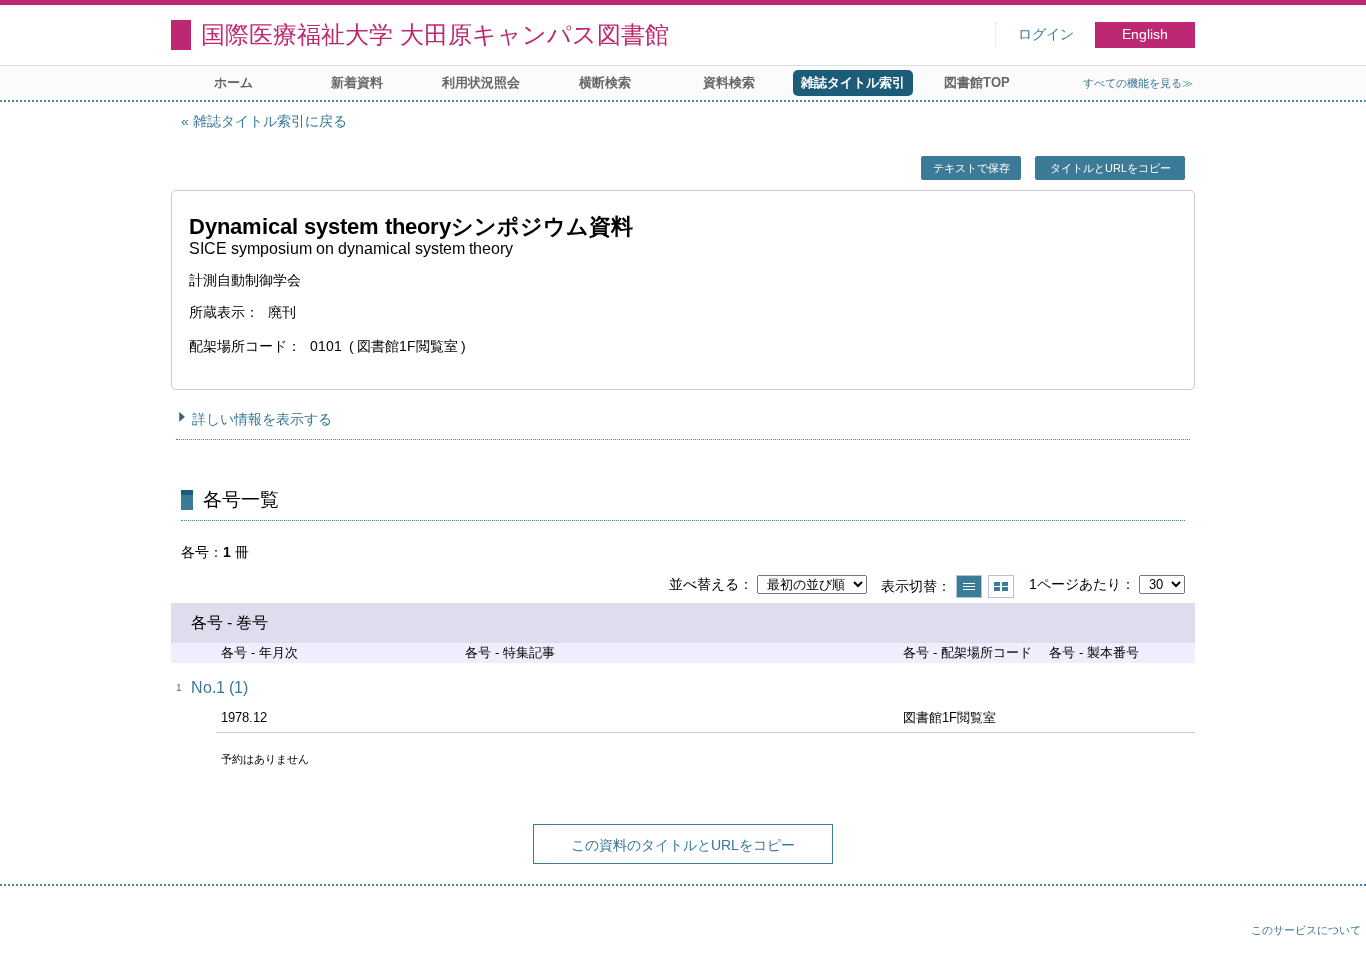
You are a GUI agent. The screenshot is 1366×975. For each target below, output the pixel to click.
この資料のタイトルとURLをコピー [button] (683, 845)
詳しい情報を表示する (262, 419)
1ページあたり (1075, 584)
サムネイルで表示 (1001, 586)
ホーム (233, 82)
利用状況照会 (481, 82)
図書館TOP (977, 82)
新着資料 (357, 82)
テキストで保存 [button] (971, 168)
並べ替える (704, 584)
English (1145, 34)
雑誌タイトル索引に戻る (270, 121)
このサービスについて (1306, 930)
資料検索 (729, 82)
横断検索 (605, 82)
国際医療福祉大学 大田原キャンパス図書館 (435, 34)
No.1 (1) (219, 687)
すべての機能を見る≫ (1138, 83)
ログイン (1046, 34)
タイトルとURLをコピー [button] (1110, 168)
